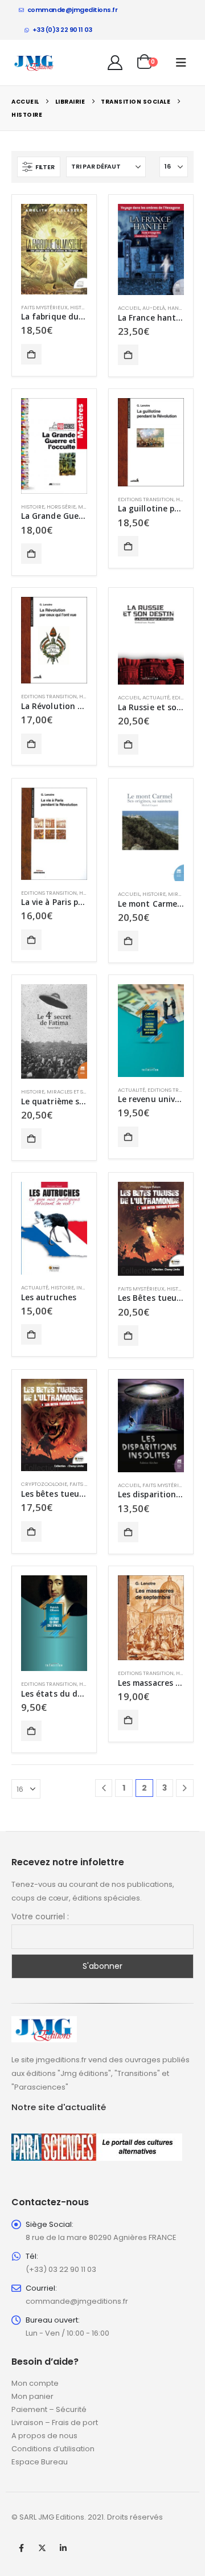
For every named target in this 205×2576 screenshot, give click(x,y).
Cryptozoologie (44, 1484)
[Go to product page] (54, 249)
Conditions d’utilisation (53, 2449)
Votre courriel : (40, 1916)
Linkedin (63, 2548)
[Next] (185, 1788)
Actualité (156, 697)
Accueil (129, 308)
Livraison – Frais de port (55, 2423)
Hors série (61, 507)
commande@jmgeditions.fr (73, 10)
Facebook (21, 2548)
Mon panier (32, 2396)
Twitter (42, 2548)
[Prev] (104, 1788)
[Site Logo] (34, 63)
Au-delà (154, 308)
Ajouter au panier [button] (31, 354)
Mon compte (35, 2383)
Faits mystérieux (44, 307)
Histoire (82, 307)
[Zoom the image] (44, 2023)
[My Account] (115, 63)
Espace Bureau (40, 2462)
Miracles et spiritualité (80, 1092)
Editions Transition (146, 499)
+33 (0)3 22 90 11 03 (62, 30)
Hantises (180, 308)
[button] (181, 63)
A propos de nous (44, 2436)
